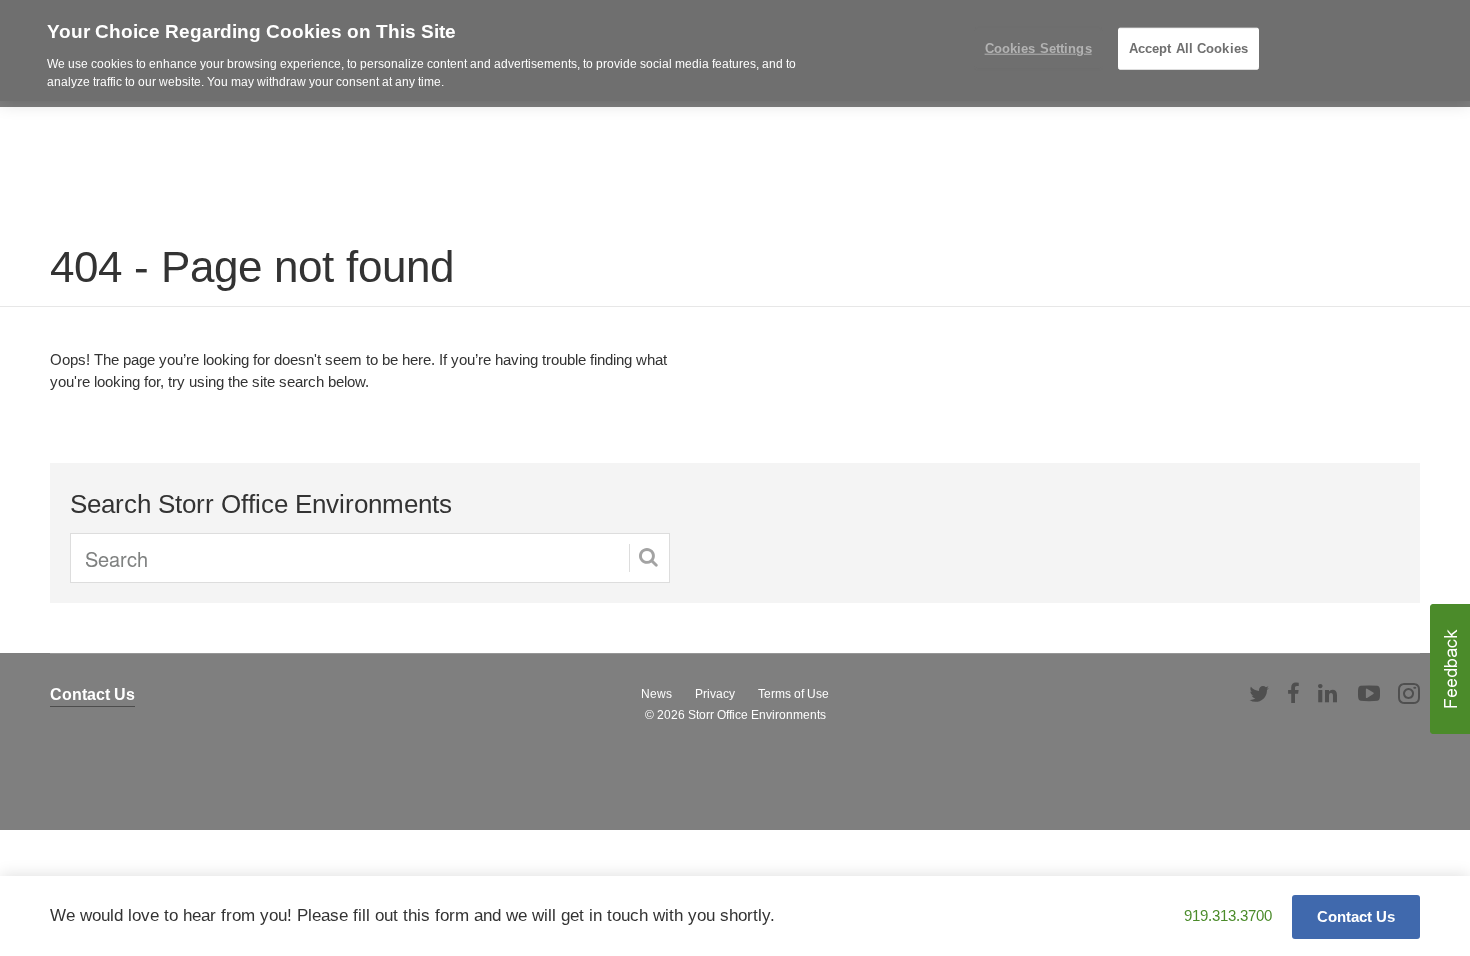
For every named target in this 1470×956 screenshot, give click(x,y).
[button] (1450, 669)
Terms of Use (793, 694)
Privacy (715, 694)
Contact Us (92, 694)
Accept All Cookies (1188, 48)
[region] (735, 50)
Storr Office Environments (757, 715)
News (656, 694)
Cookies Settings (1038, 48)
